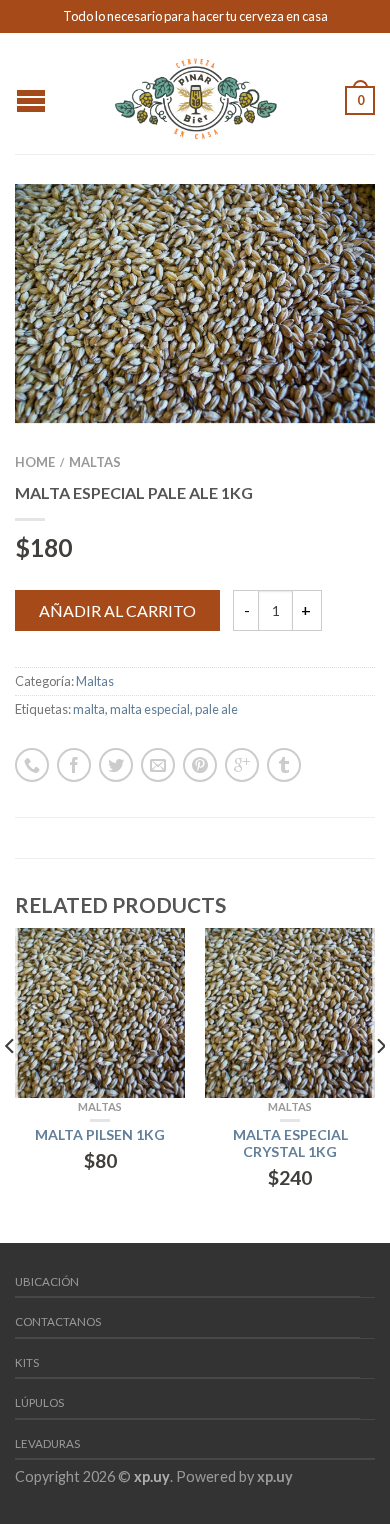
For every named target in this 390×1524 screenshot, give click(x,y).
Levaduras (47, 1443)
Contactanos (58, 1321)
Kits (27, 1362)
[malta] (195, 303)
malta (89, 709)
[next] (379, 1085)
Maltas (95, 462)
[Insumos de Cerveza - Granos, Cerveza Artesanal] (198, 93)
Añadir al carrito (117, 610)
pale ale (216, 709)
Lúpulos (39, 1402)
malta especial (150, 709)
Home (35, 462)
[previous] (10, 1085)
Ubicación (47, 1281)
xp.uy (152, 1476)
